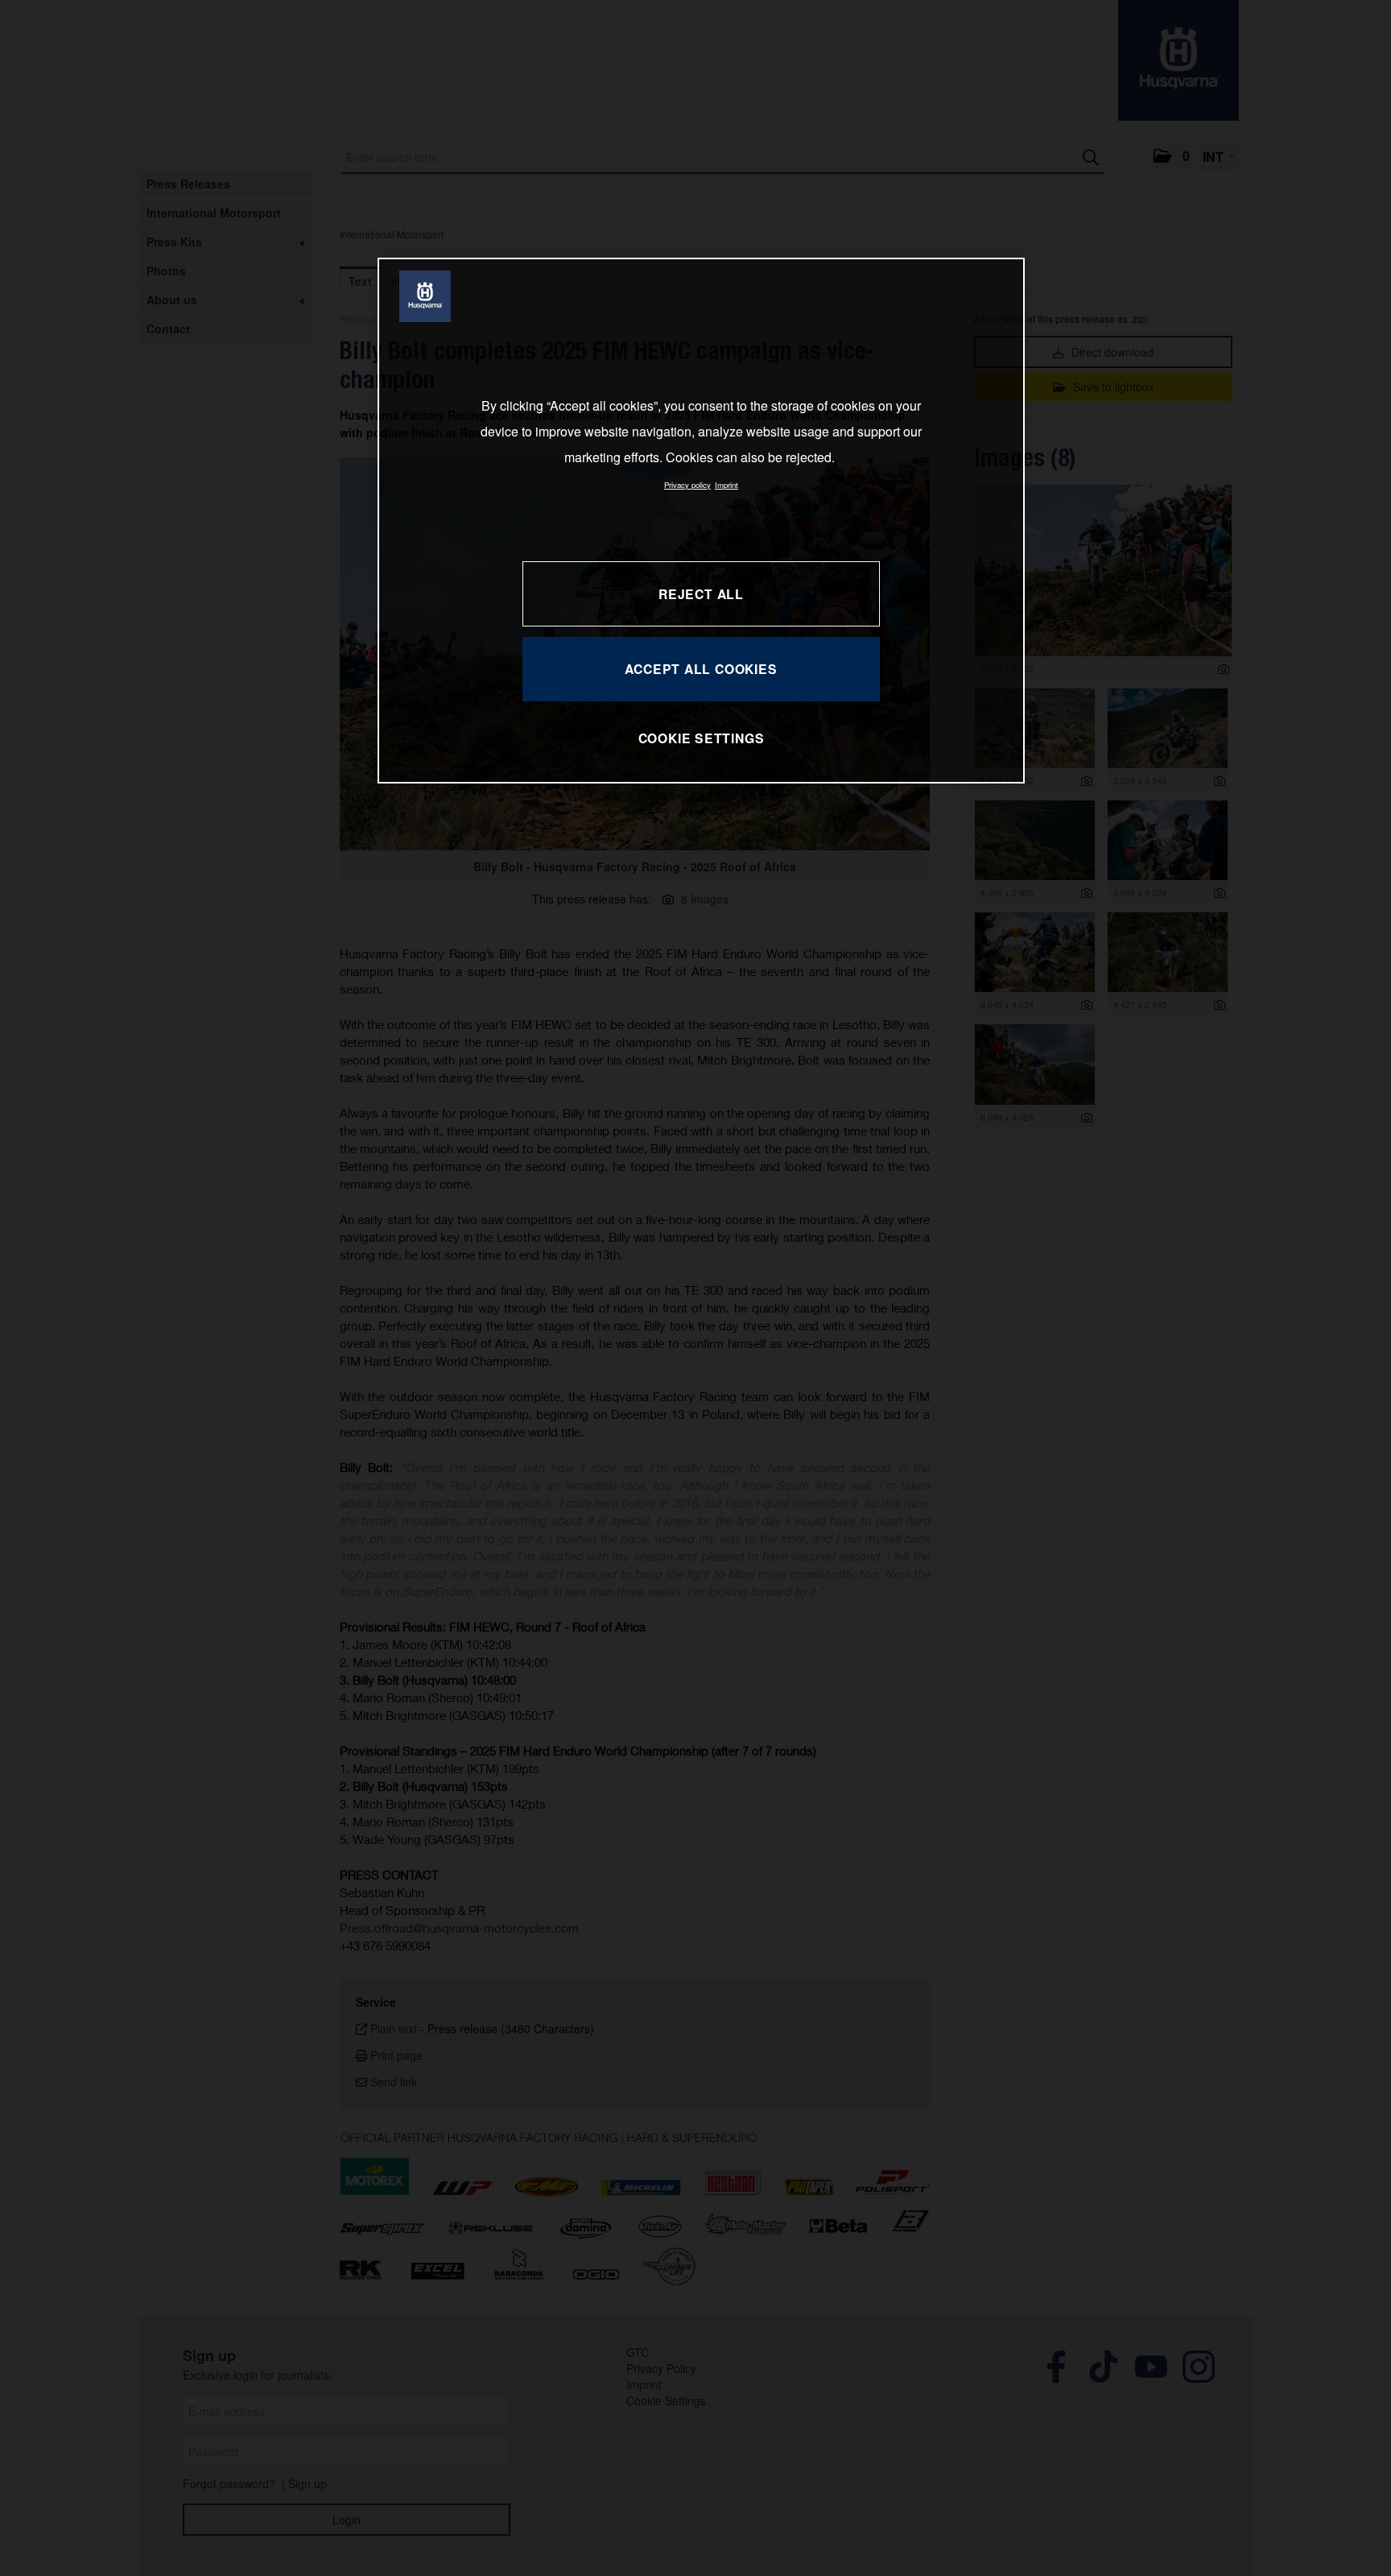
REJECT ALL (701, 594)
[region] (701, 521)
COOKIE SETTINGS (702, 738)
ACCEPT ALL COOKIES (701, 669)
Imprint (726, 485)
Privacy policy (687, 485)
